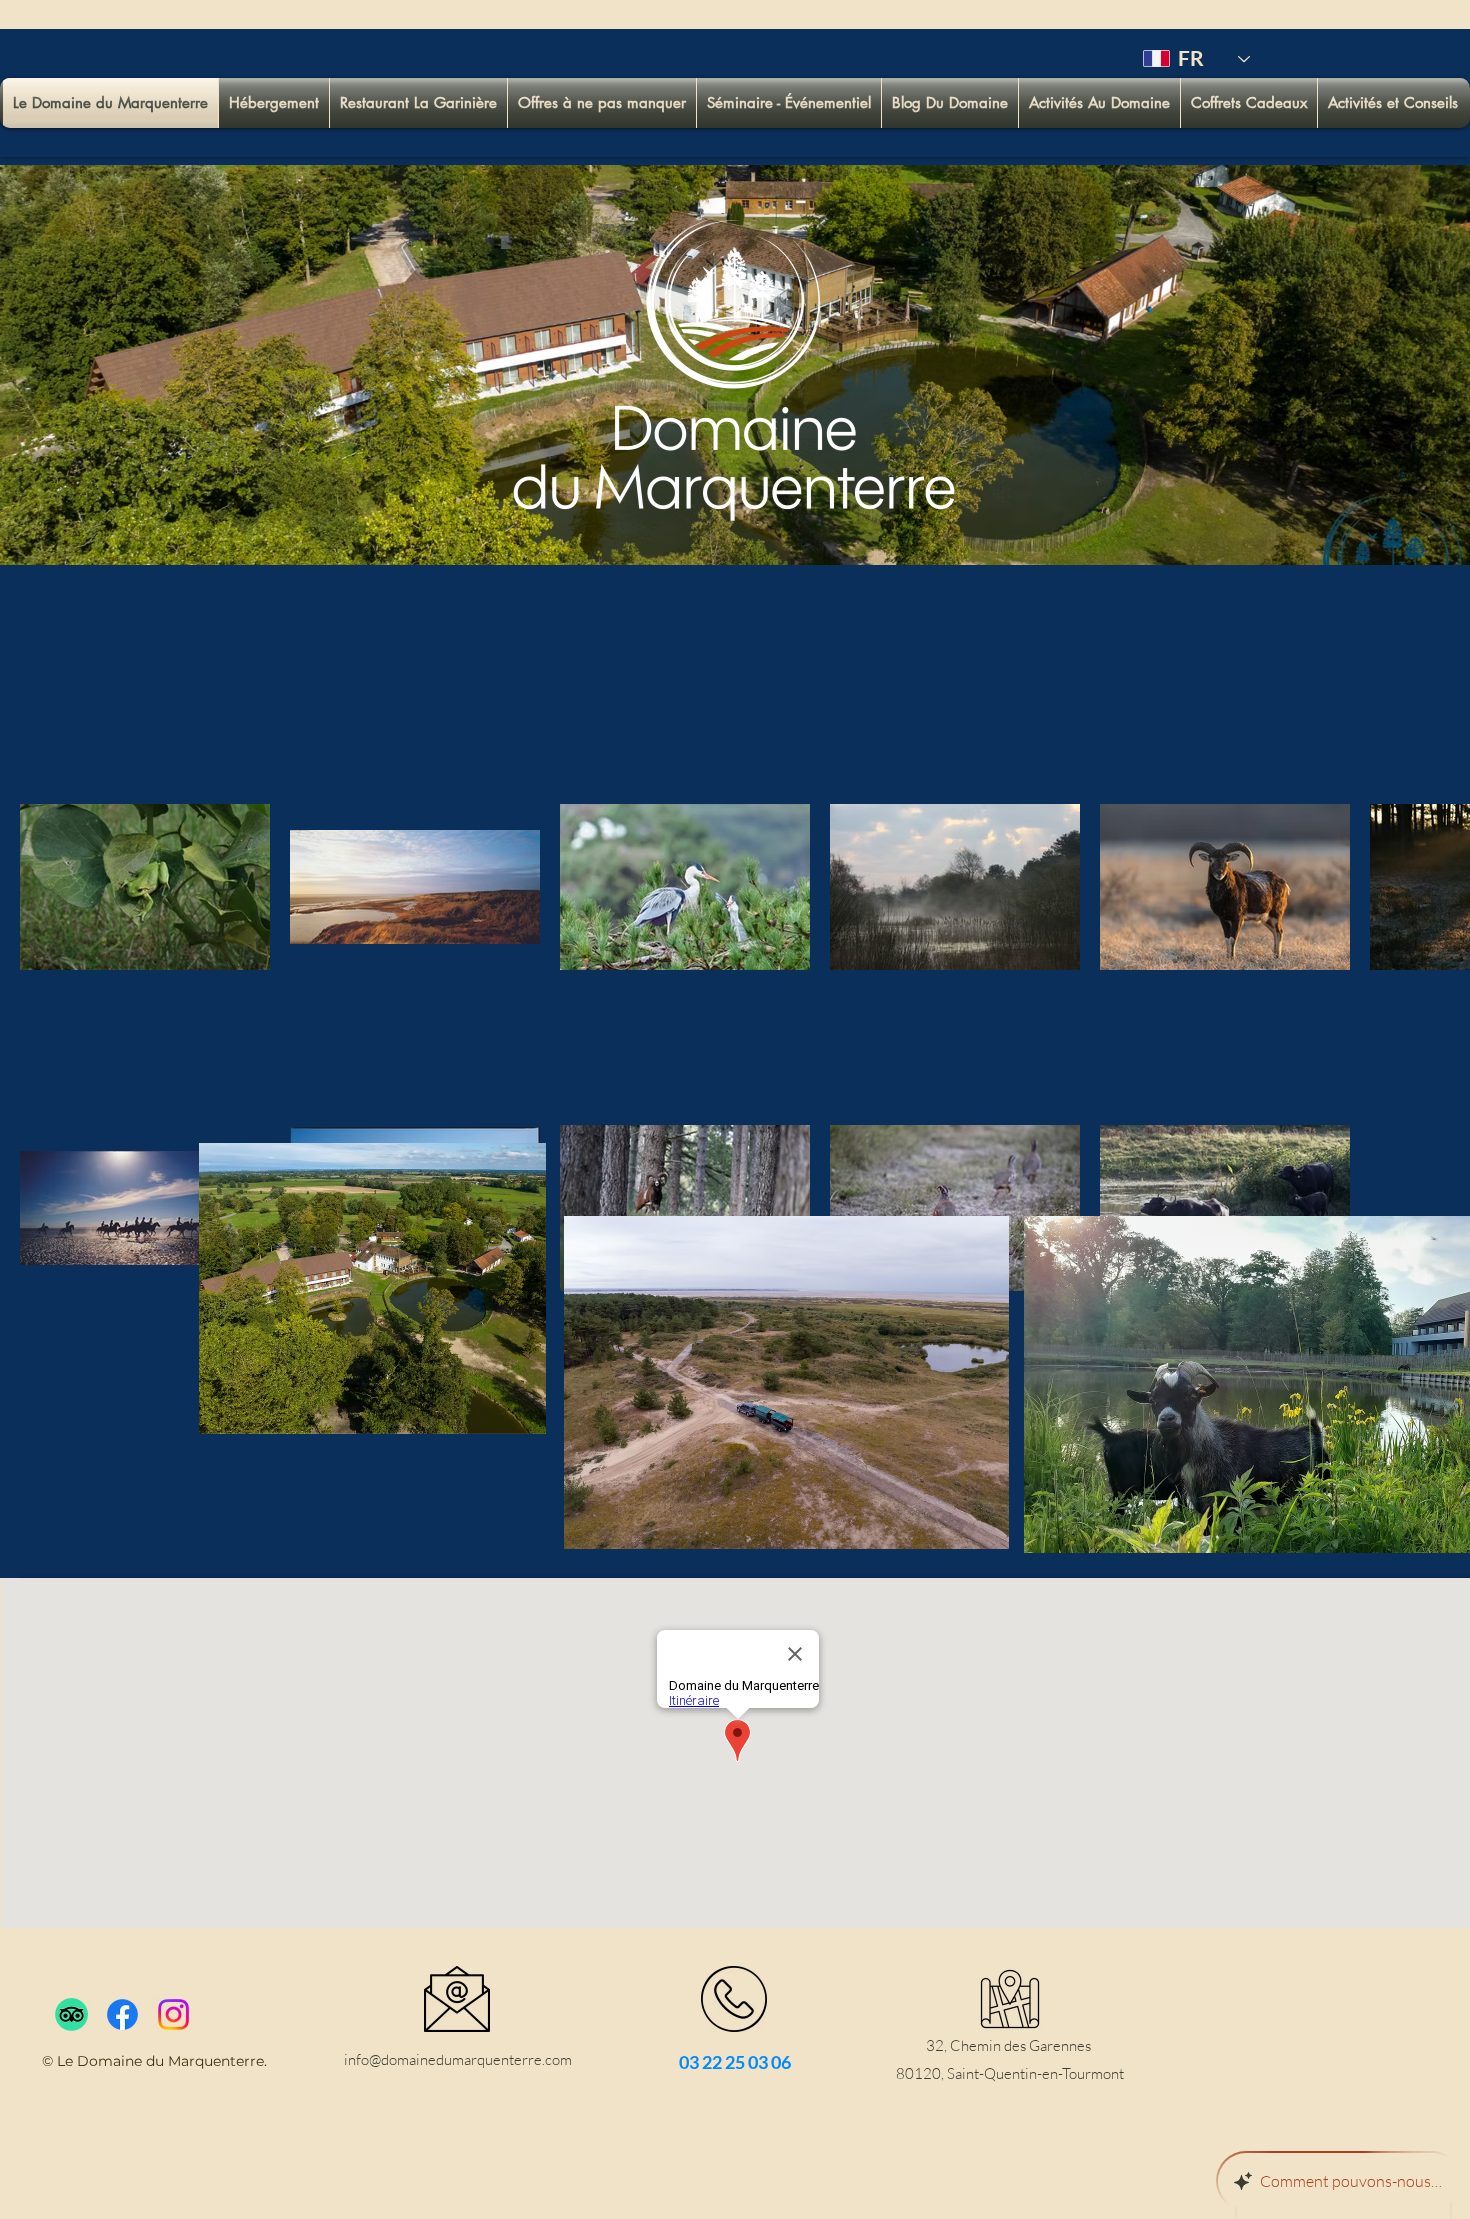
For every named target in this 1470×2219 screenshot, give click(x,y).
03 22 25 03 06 (735, 2062)
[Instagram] (173, 2014)
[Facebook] (122, 2014)
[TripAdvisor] (71, 2014)
